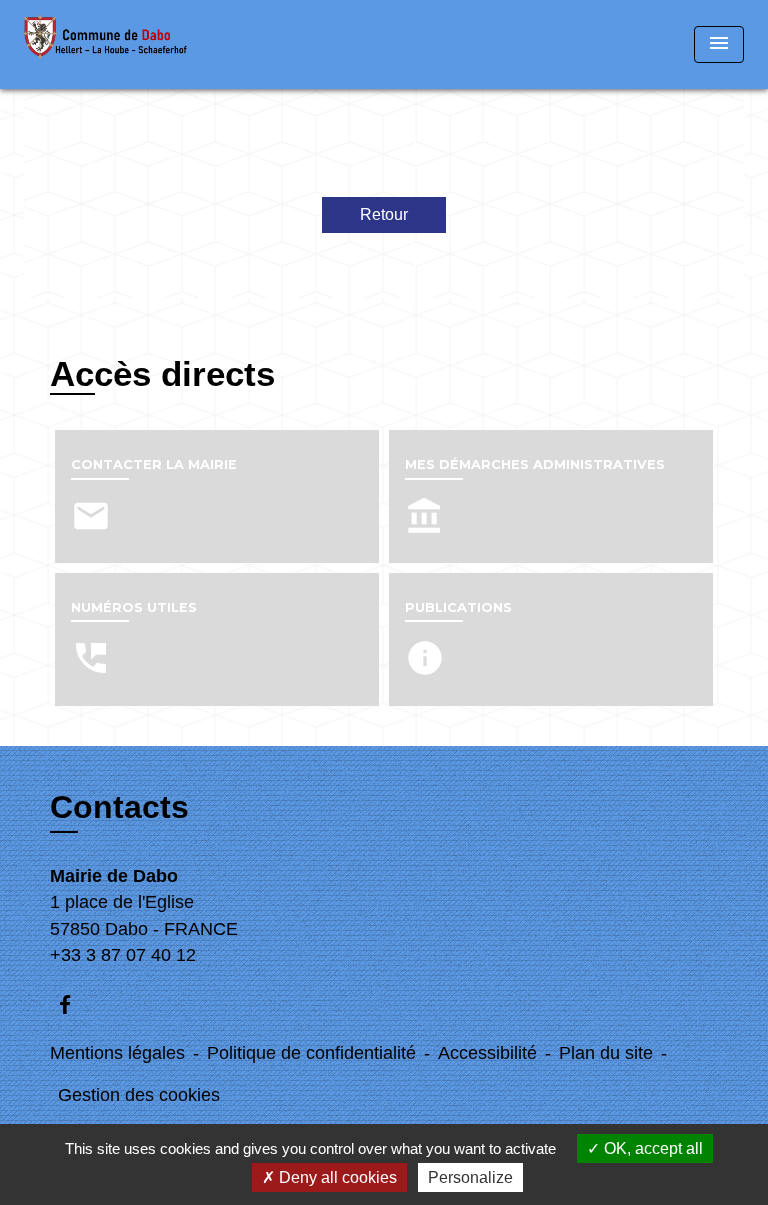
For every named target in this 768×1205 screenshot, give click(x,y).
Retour (384, 214)
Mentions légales (117, 1053)
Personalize (470, 1177)
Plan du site (606, 1053)
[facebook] (74, 1004)
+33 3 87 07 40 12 (123, 955)
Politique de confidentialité (311, 1053)
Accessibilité (487, 1053)
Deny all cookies (336, 1177)
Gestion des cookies (139, 1095)
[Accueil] (105, 44)
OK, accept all (651, 1148)
